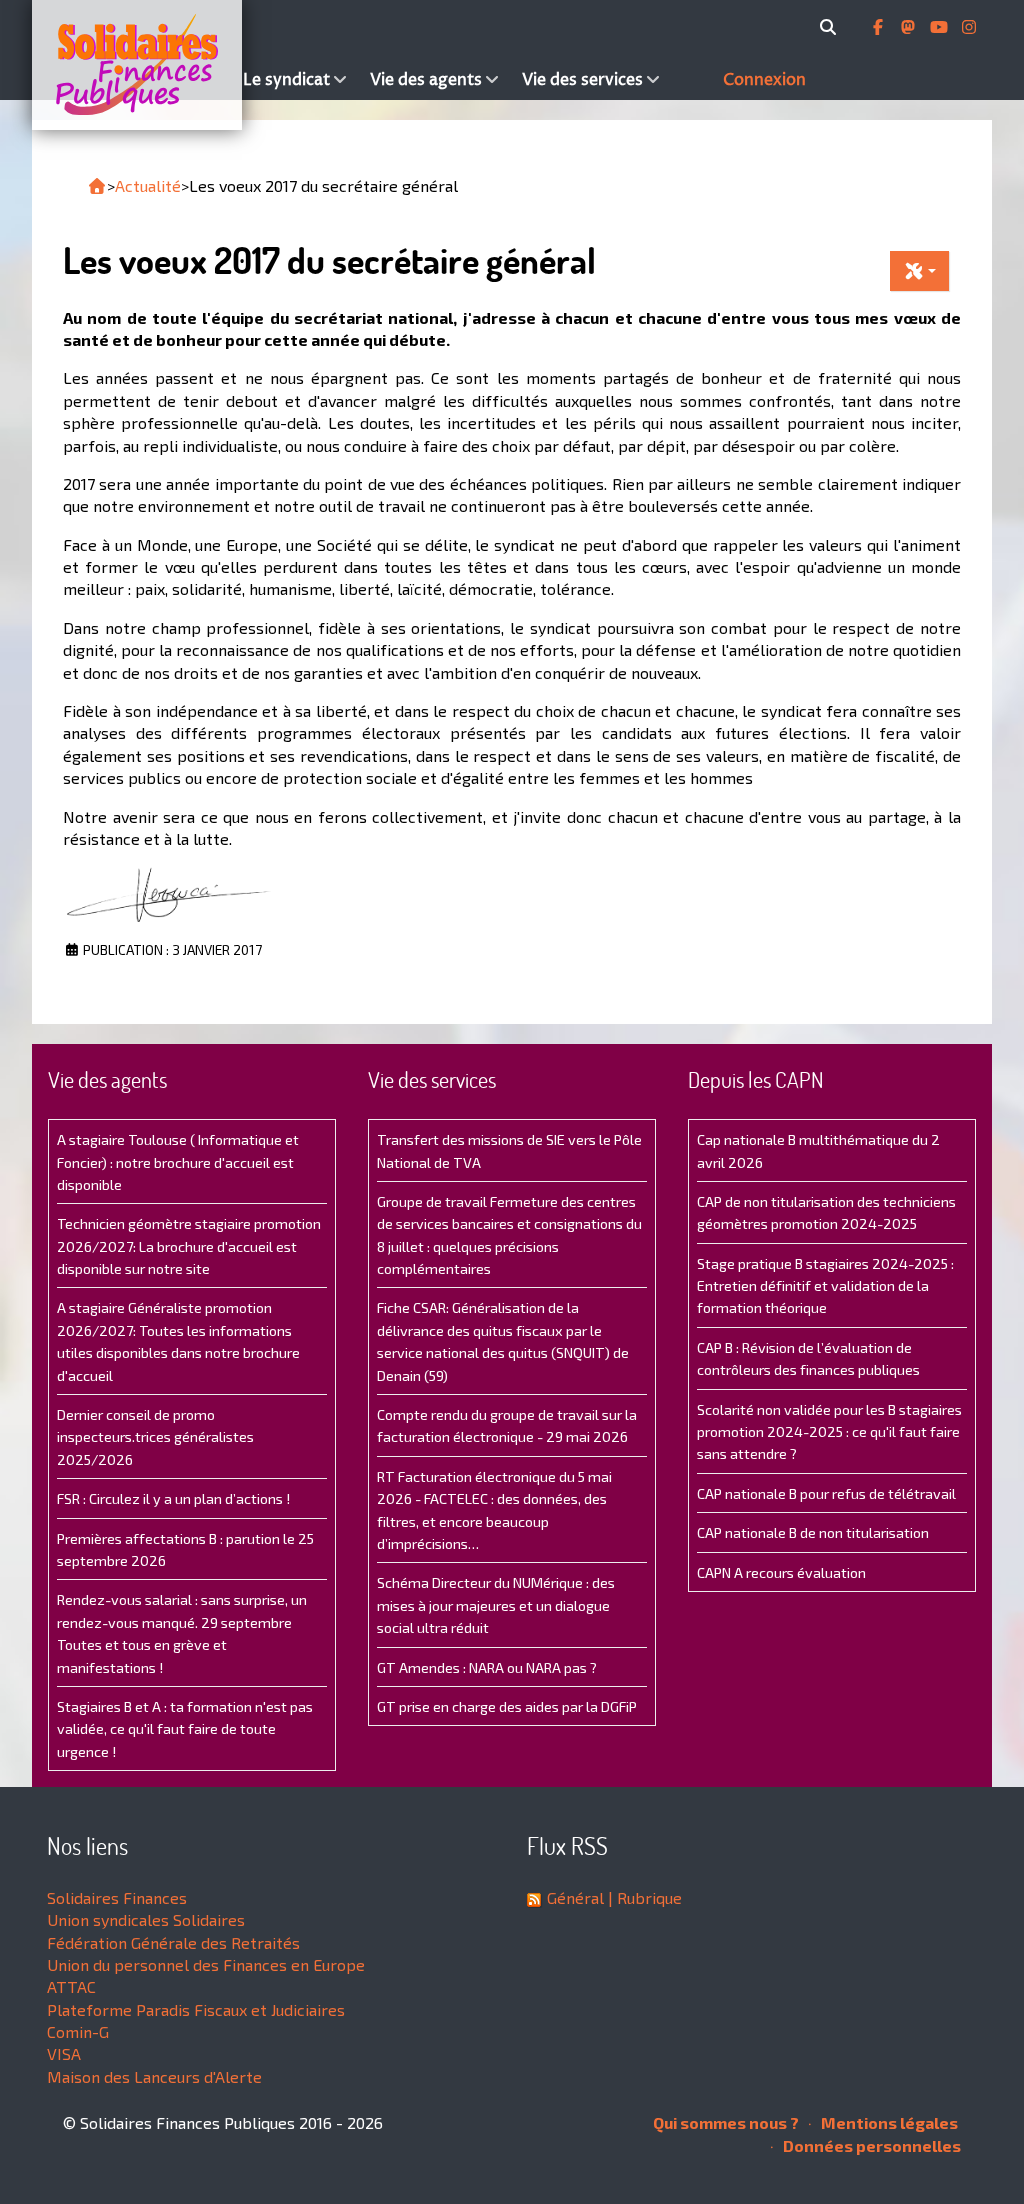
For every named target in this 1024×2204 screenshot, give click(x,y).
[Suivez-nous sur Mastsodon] (910, 27)
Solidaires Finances (117, 1897)
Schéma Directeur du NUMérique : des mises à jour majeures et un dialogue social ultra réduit (496, 1605)
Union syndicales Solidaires (146, 1919)
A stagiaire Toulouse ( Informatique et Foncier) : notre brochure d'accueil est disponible (178, 1162)
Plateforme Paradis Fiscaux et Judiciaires (196, 2009)
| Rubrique (643, 1897)
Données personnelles (870, 2145)
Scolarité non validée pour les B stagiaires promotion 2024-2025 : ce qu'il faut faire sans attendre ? (829, 1432)
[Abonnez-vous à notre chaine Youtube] (941, 27)
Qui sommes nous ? (726, 2122)
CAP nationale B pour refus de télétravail (826, 1493)
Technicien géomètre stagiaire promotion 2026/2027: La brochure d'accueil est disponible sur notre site (189, 1246)
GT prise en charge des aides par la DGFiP (507, 1706)
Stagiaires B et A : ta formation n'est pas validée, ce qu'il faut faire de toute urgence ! (185, 1729)
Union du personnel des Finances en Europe (206, 1964)
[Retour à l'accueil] (97, 186)
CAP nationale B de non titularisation (813, 1532)
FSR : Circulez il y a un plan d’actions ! (173, 1498)
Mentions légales (888, 2122)
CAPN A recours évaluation (781, 1572)
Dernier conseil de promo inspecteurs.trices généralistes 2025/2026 (155, 1437)
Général (575, 1897)
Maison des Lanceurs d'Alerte (154, 2076)
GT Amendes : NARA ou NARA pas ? (487, 1667)
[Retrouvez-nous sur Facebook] (880, 27)
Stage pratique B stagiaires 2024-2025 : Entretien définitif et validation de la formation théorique (825, 1286)
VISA (64, 2053)
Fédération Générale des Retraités (173, 1942)
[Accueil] (133, 65)
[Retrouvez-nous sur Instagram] (969, 27)
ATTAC (71, 1986)
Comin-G (78, 2031)
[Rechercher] (831, 27)
